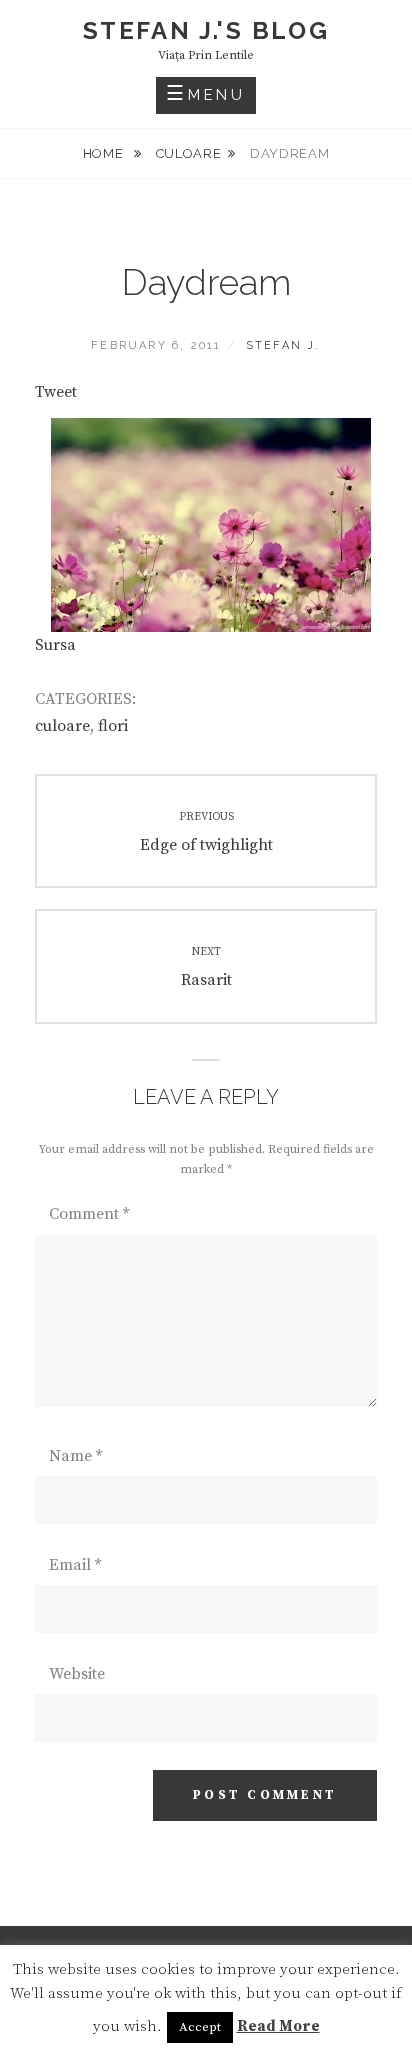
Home (105, 153)
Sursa (55, 645)
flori (113, 726)
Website (77, 1674)
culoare (189, 153)
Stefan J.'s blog (206, 30)
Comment (89, 1214)
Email (75, 1565)
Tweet (56, 392)
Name (75, 1456)
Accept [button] (200, 2027)
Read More (278, 2026)
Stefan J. (283, 345)
